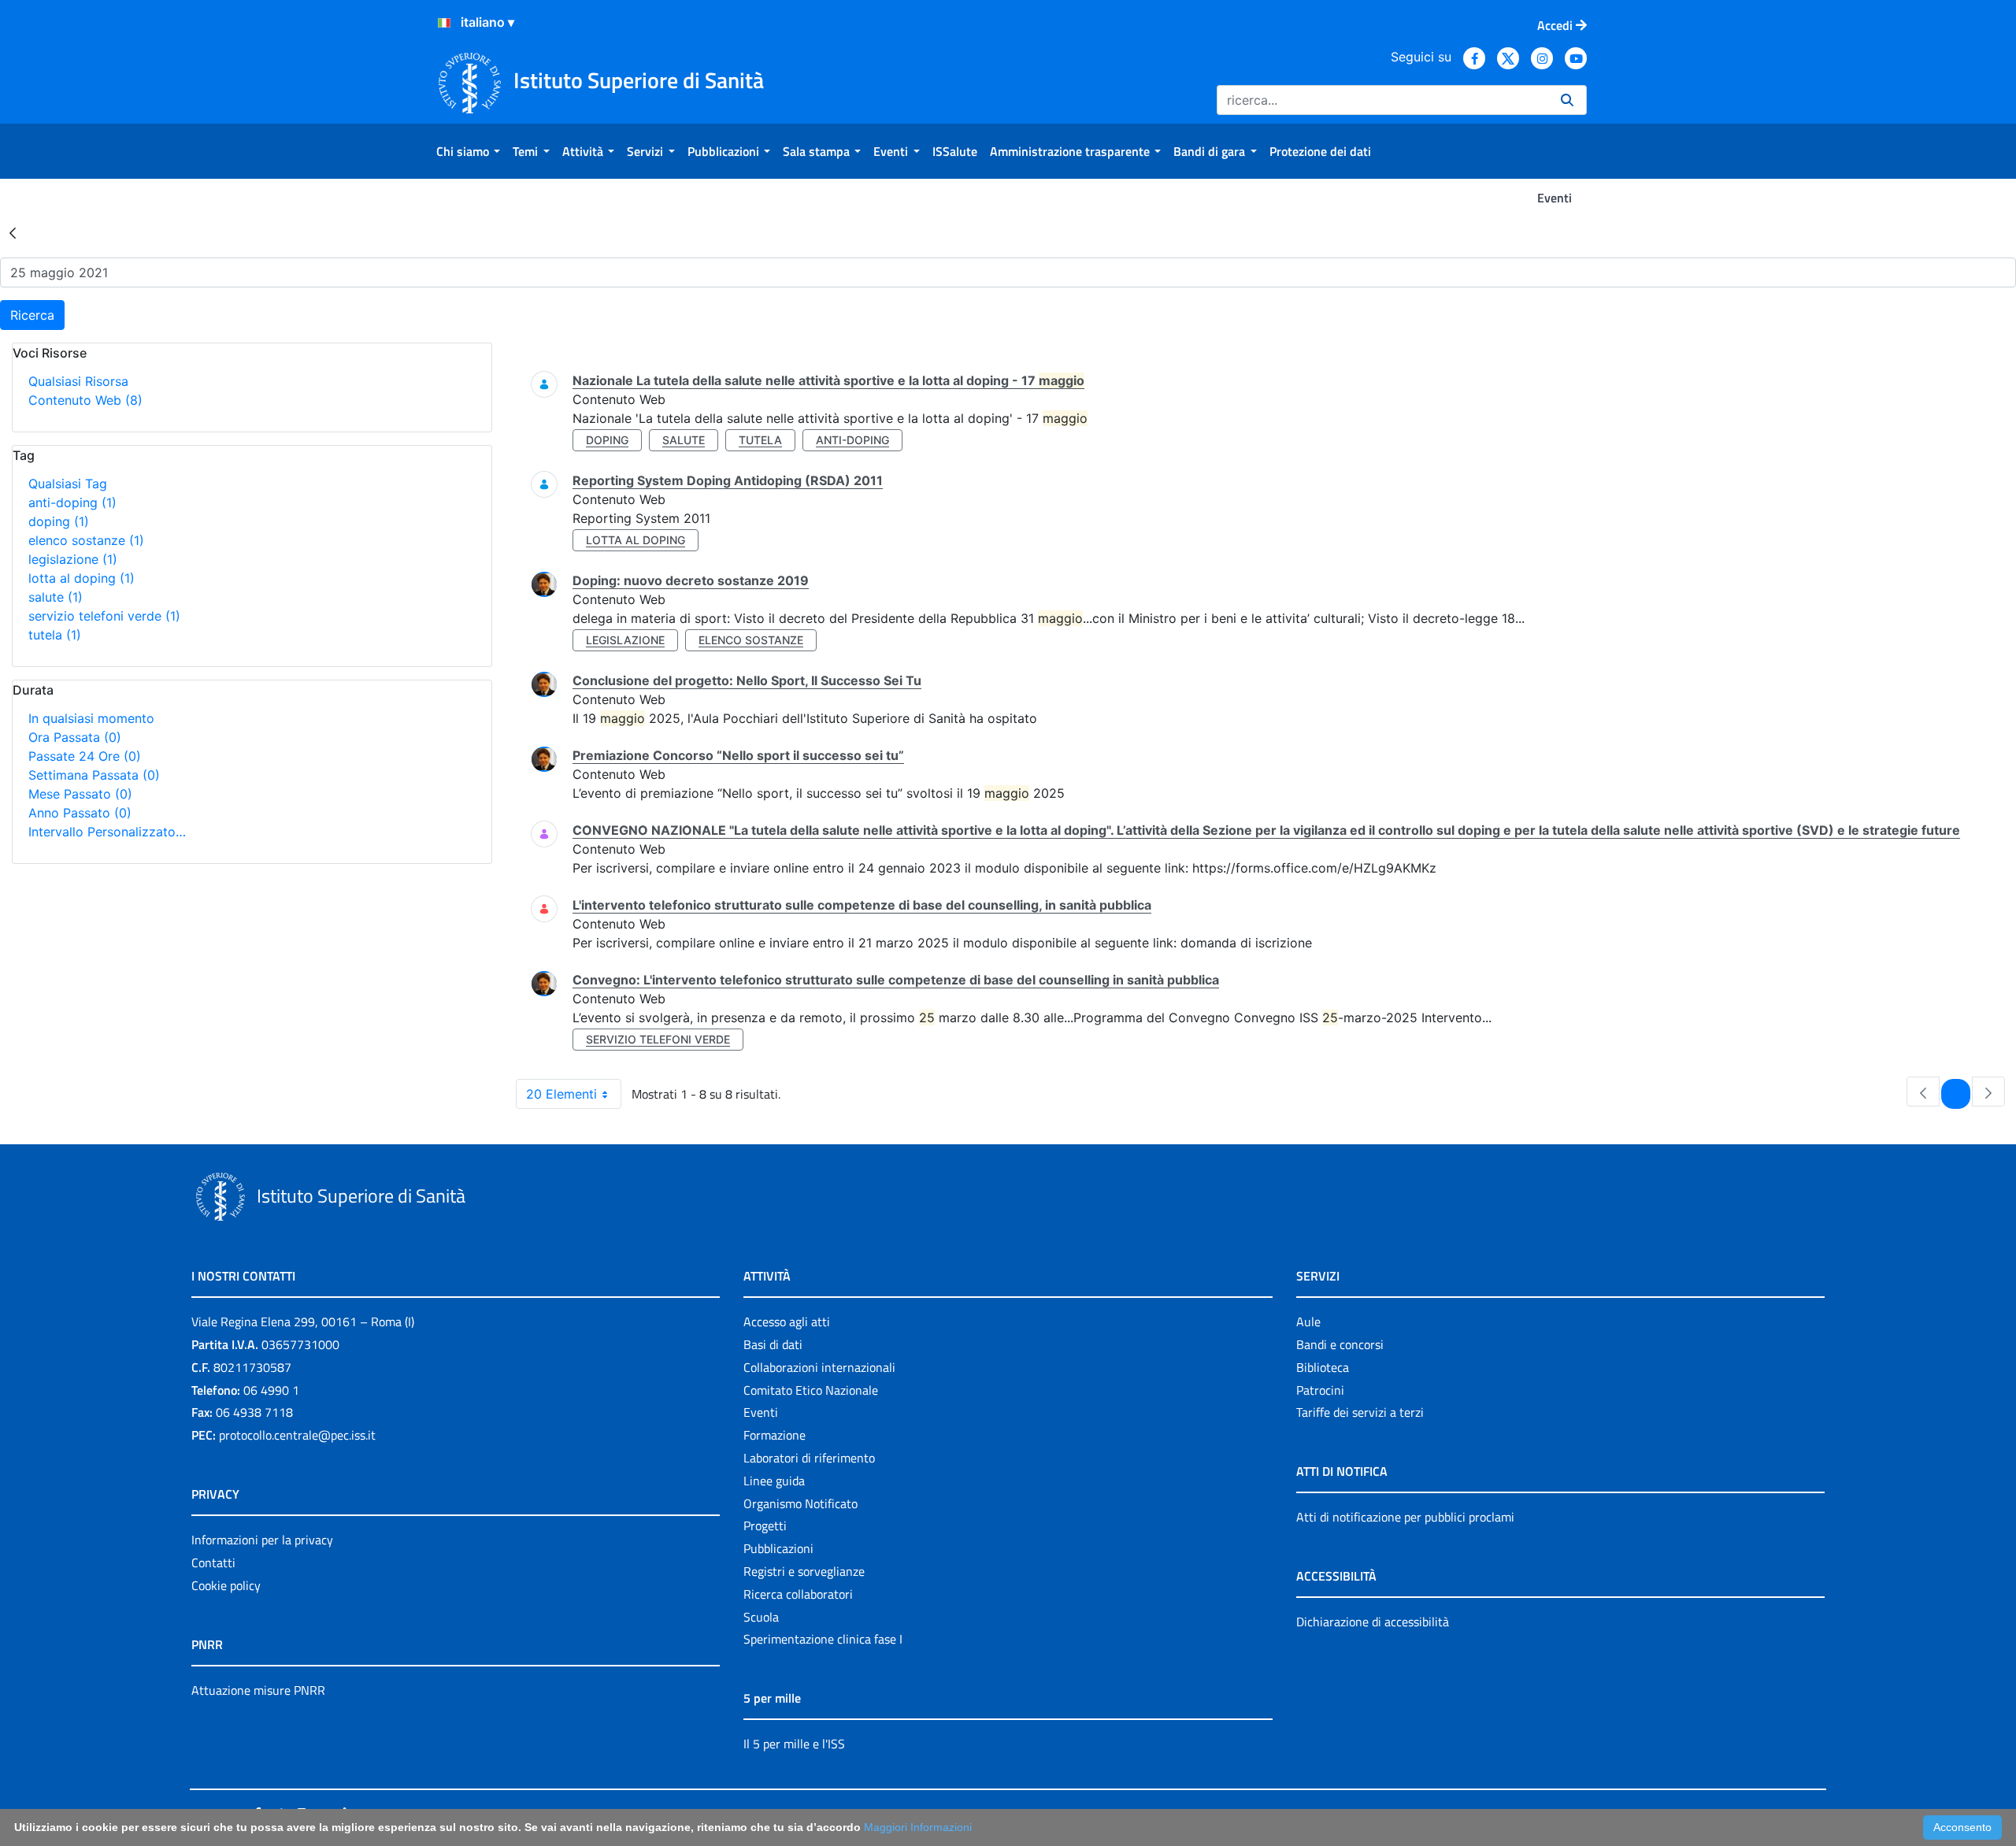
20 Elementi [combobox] (561, 1094)
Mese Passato (80, 794)
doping (59, 521)
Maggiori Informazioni (918, 1827)
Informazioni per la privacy (262, 1540)
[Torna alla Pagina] (13, 232)
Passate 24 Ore (85, 756)
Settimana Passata (94, 775)
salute (56, 597)
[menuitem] (468, 151)
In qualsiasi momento (91, 718)
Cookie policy (226, 1585)
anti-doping (72, 502)
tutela (55, 635)
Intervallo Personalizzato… (107, 832)
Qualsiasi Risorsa (78, 381)
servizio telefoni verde (104, 616)
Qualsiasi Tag (68, 484)
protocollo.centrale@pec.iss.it (297, 1435)
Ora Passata (75, 737)
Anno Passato (80, 813)
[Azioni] (444, 23)
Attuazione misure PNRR (258, 1690)
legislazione (73, 559)
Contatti (213, 1562)
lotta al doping (82, 578)
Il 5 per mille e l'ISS (794, 1744)
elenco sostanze (86, 540)
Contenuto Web (85, 400)
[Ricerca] (1567, 100)
